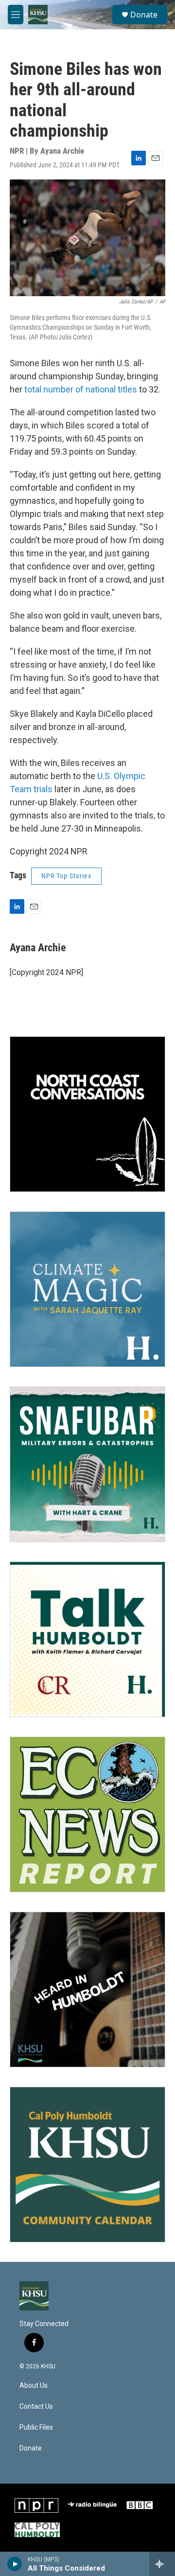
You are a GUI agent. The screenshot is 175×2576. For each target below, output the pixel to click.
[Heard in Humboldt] (87, 1990)
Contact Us (36, 2407)
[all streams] (162, 2564)
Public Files (36, 2427)
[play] (15, 2564)
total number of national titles (81, 389)
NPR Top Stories (66, 876)
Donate (144, 15)
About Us (34, 2386)
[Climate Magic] (87, 1289)
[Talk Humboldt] (87, 1639)
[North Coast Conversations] (87, 1114)
